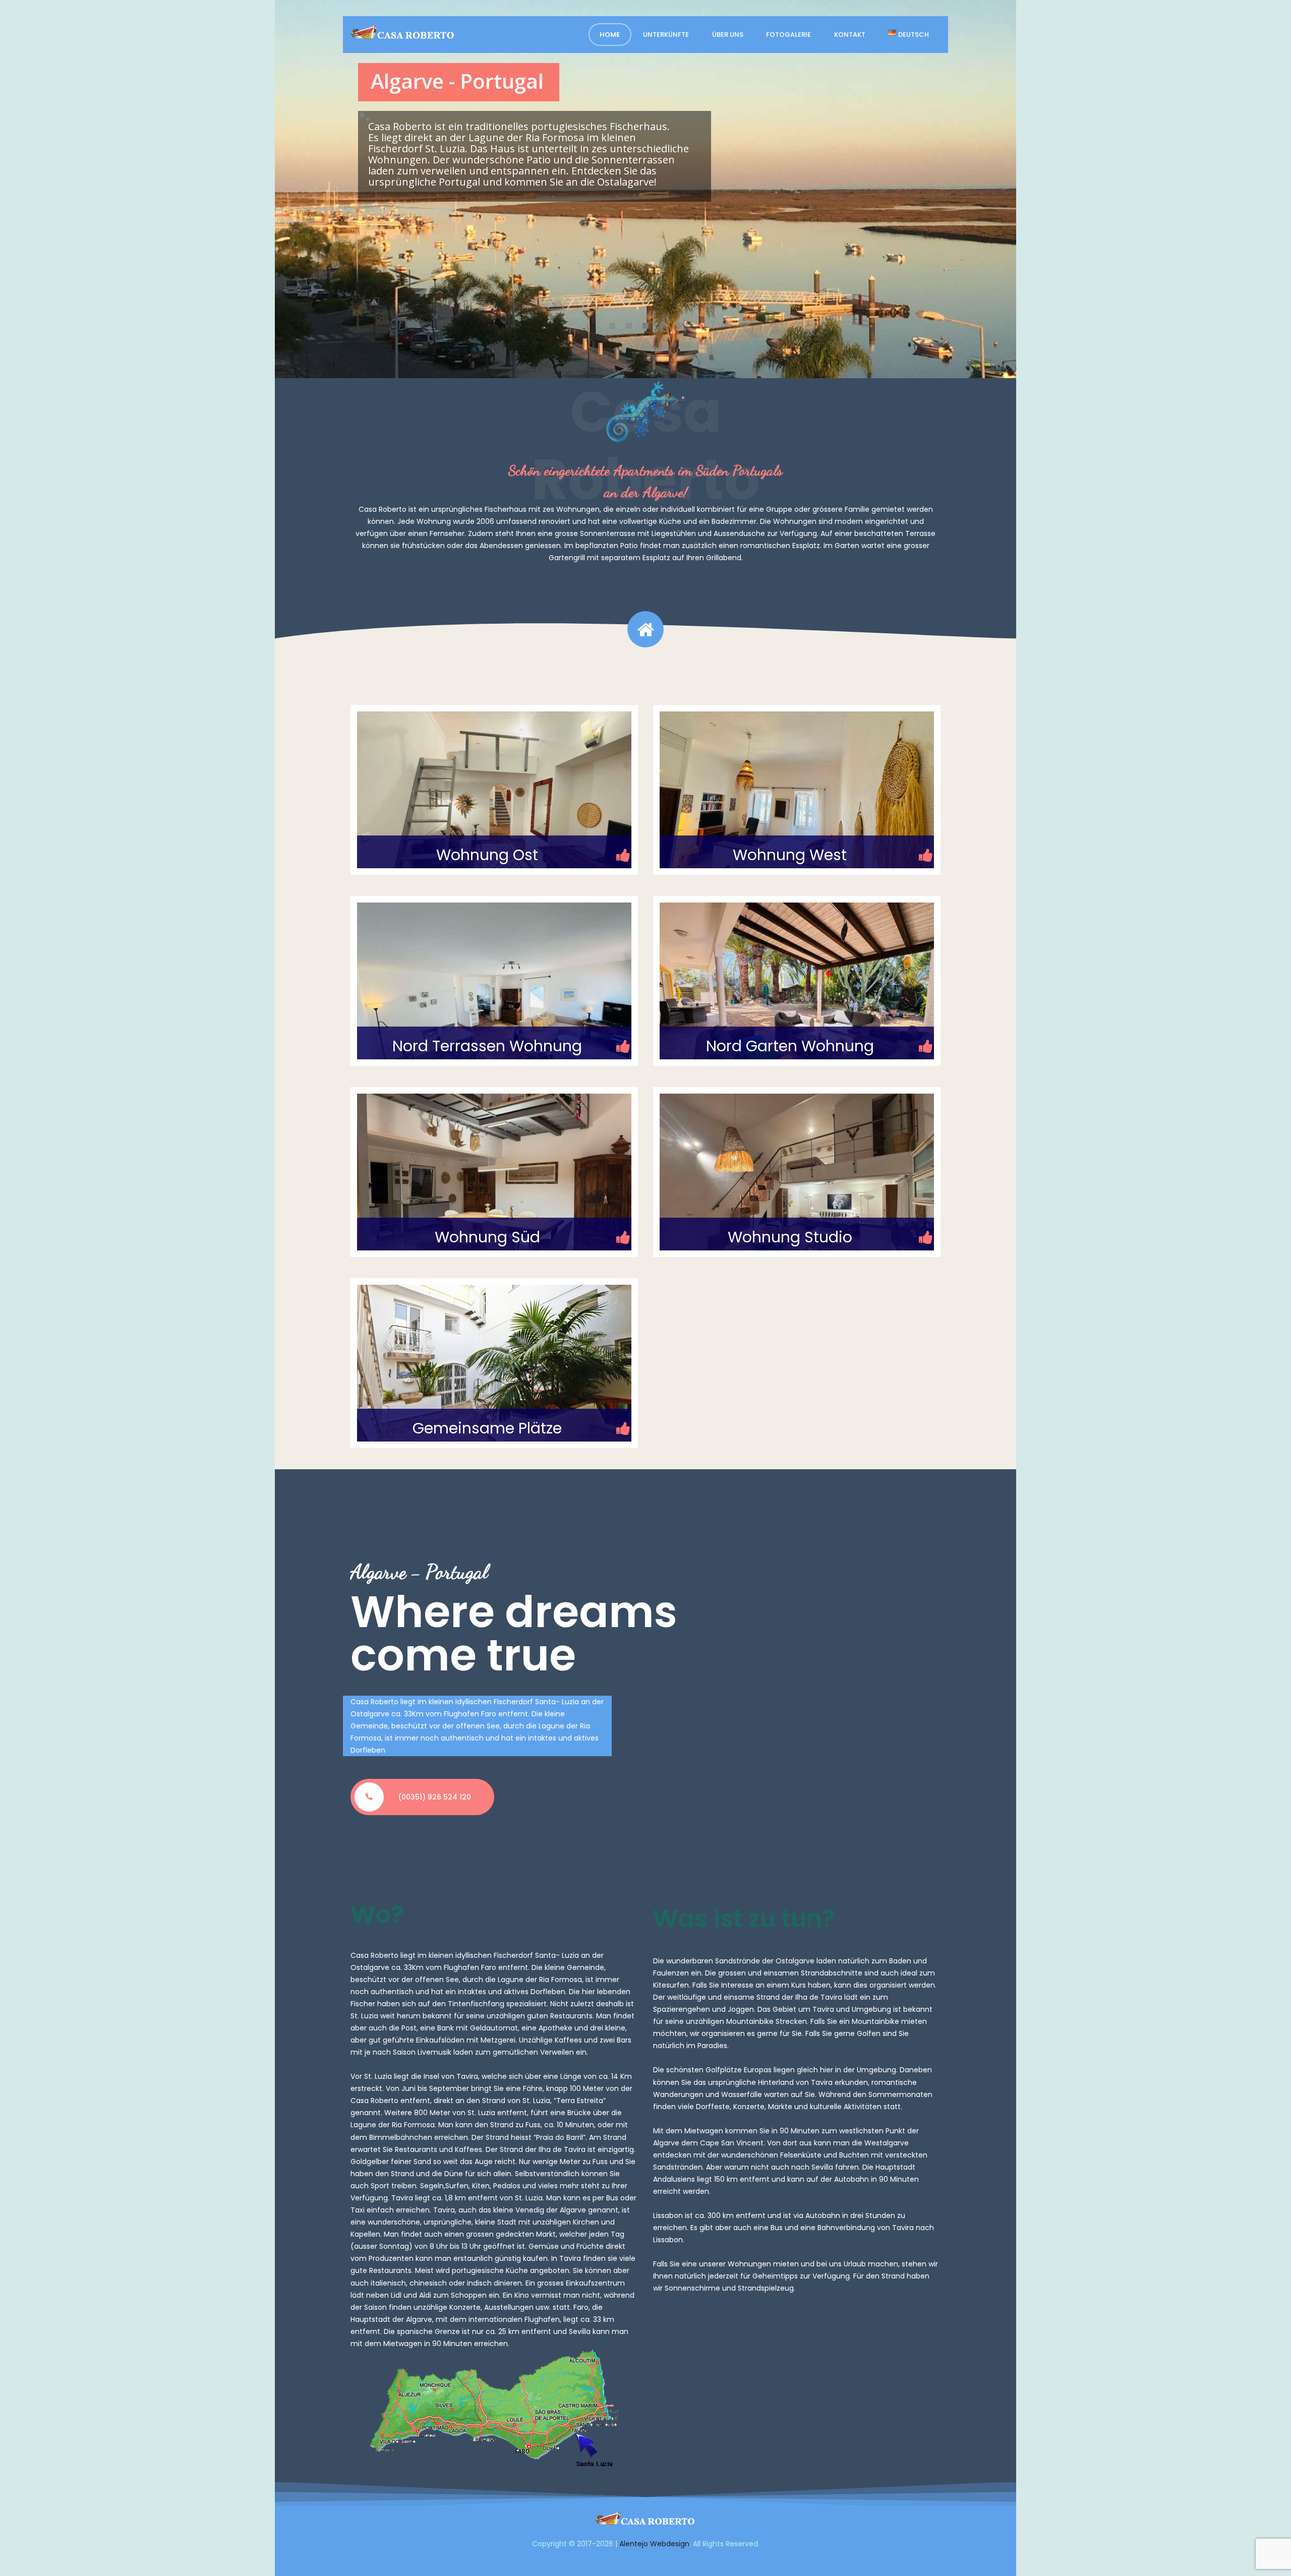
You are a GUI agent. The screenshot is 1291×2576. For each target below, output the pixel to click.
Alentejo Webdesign (654, 2544)
